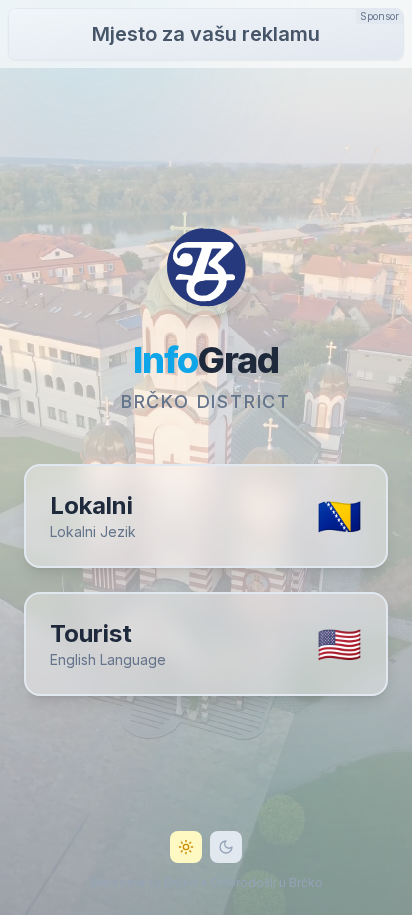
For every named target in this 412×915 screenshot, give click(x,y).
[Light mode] (186, 847)
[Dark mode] (226, 847)
